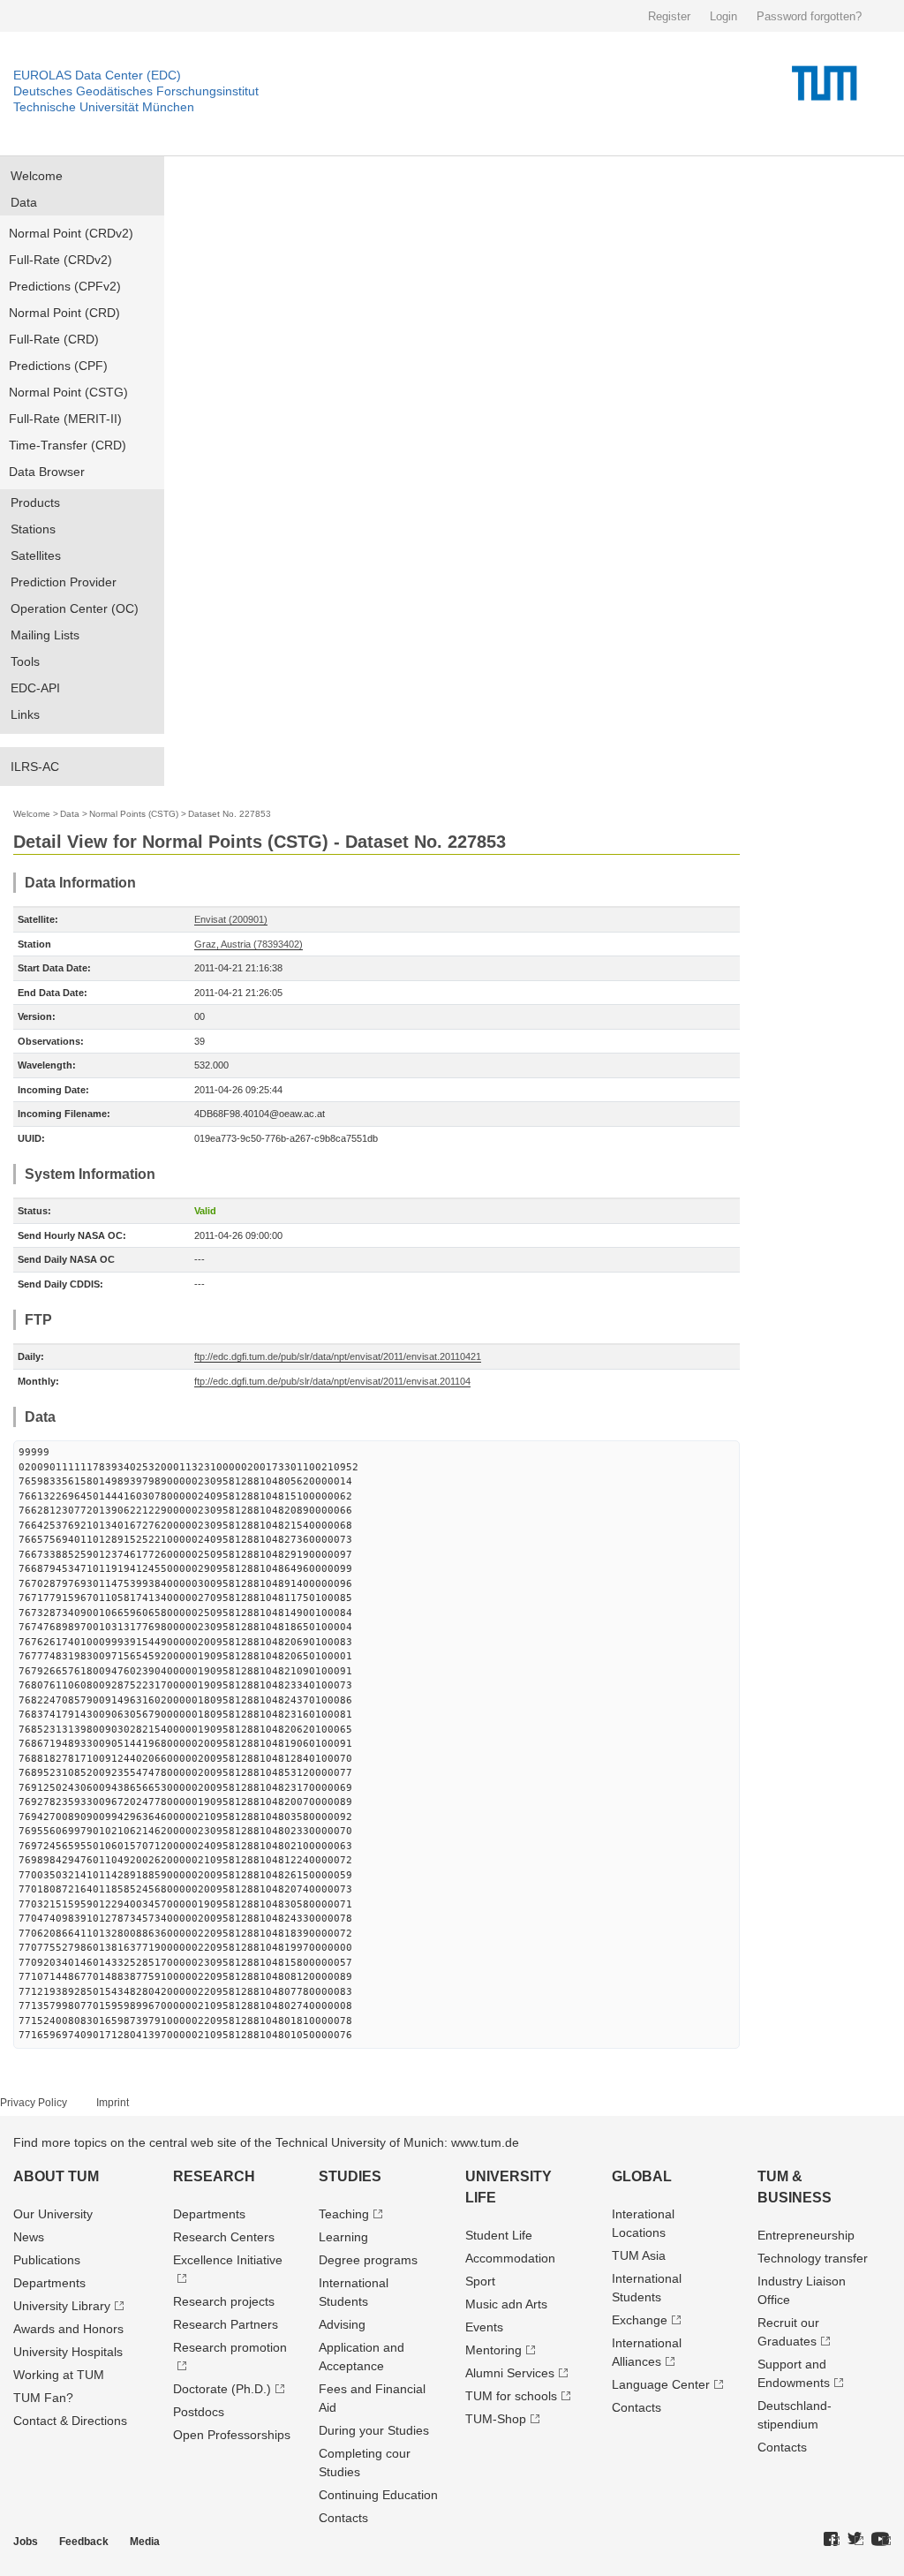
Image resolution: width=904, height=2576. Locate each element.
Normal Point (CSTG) (68, 392)
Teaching (344, 2214)
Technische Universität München (104, 107)
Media (145, 2542)
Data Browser (47, 472)
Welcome (37, 176)
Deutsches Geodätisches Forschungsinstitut (136, 91)
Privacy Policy (34, 2103)
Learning (343, 2237)
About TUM (56, 2176)
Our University (53, 2214)
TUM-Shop (496, 2419)
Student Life (499, 2235)
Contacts (343, 2518)
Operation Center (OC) (75, 608)
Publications (47, 2260)
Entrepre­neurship (806, 2235)
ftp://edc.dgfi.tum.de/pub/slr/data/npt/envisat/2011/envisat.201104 (332, 1381)
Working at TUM (59, 2375)
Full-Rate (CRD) (54, 339)
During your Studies (374, 2430)
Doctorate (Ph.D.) (222, 2389)
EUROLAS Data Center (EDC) (97, 75)
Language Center (661, 2384)
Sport (480, 2281)
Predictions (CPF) (58, 366)
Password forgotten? (809, 16)
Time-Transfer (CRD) (68, 445)
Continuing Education (378, 2495)
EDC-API (35, 688)
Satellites (36, 555)
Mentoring (493, 2350)
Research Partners (226, 2324)
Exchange (640, 2320)
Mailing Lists (45, 635)
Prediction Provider (64, 582)
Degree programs (368, 2260)
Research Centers (224, 2237)
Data (24, 202)
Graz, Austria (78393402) (249, 944)
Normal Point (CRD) (64, 313)
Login (723, 16)
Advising (342, 2324)
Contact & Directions (70, 2421)
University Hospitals (68, 2352)
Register (669, 16)
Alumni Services (510, 2373)
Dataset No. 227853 (230, 814)
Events (484, 2327)
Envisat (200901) (231, 919)
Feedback (84, 2542)
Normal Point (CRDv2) (71, 233)
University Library (62, 2306)
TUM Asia (639, 2255)
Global (642, 2176)
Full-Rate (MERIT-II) (65, 419)
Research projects (224, 2301)
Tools (25, 661)
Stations (33, 529)
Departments (49, 2283)
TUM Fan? (43, 2398)
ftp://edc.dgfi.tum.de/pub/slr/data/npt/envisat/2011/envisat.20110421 (338, 1356)
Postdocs (199, 2412)
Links (25, 714)
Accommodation (510, 2258)
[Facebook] (832, 2540)
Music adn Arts (506, 2304)
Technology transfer (813, 2258)
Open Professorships (232, 2435)
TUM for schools (511, 2396)
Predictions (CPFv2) (65, 286)
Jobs (26, 2542)
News (29, 2237)
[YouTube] (881, 2540)
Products (35, 502)
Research (214, 2176)
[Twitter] (855, 2540)
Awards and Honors (68, 2329)
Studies (350, 2176)
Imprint (113, 2103)
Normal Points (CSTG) (134, 814)
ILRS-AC (35, 767)
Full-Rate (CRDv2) (60, 260)
